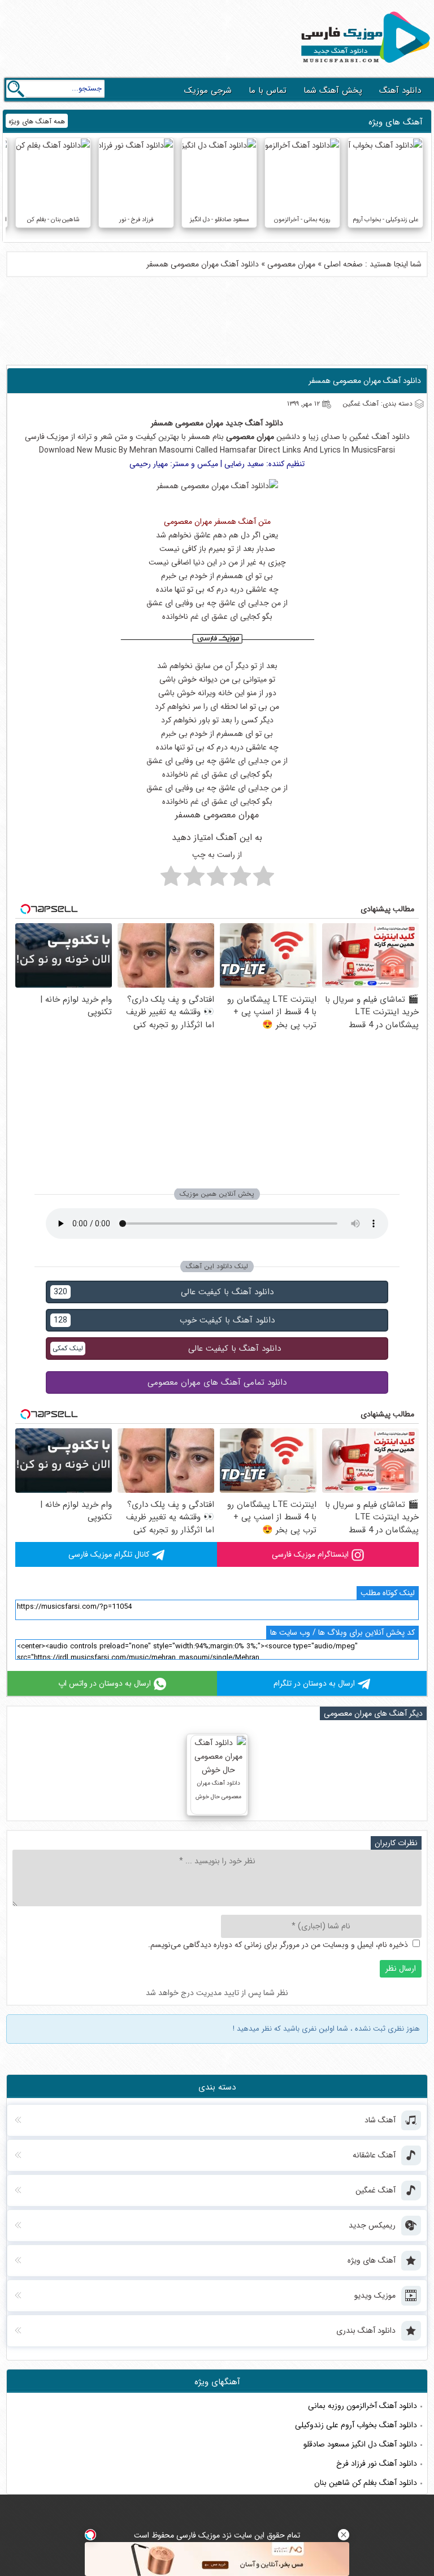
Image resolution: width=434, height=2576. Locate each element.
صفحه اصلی (343, 264)
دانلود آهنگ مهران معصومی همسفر (365, 381)
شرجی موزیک (208, 91)
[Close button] (344, 2535)
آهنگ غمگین (369, 437)
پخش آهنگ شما (333, 91)
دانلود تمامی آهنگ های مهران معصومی (217, 1382)
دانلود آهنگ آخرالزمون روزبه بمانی (363, 2406)
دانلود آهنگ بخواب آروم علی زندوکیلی (356, 2425)
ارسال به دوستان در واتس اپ (105, 1683)
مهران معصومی (291, 264)
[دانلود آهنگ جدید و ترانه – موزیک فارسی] (363, 66)
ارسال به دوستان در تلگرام (314, 1683)
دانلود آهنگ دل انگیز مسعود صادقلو (360, 2444)
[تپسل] (90, 2535)
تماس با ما (268, 91)
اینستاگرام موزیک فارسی (310, 1554)
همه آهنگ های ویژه (37, 121)
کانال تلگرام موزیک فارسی (109, 1554)
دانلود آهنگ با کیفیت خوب (164, 1320)
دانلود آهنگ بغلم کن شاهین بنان (366, 2483)
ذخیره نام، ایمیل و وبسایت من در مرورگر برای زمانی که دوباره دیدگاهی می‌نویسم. (278, 1945)
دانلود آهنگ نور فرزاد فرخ (377, 2463)
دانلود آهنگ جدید (254, 423)
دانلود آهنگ (400, 91)
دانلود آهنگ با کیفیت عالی (164, 1292)
